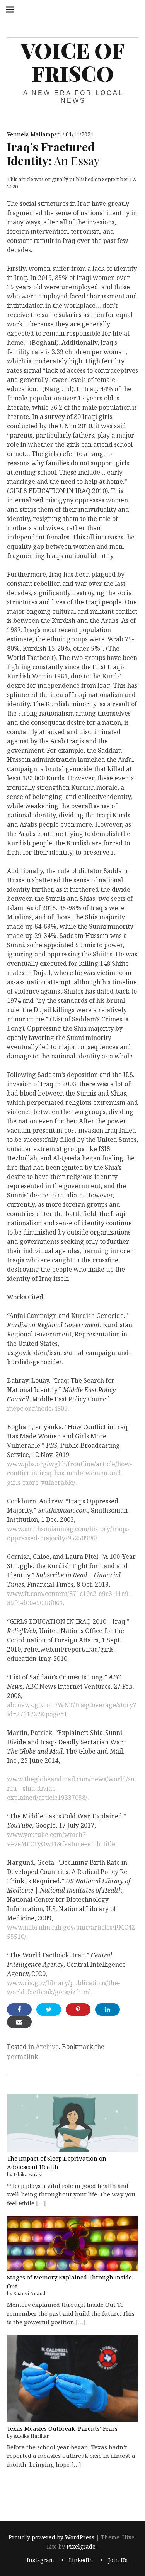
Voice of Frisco (73, 62)
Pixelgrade (81, 2547)
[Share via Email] (19, 2022)
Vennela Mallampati (35, 134)
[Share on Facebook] (19, 2010)
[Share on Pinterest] (78, 2010)
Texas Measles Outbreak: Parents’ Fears (62, 2428)
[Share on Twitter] (49, 2010)
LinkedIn (81, 2560)
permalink (23, 2057)
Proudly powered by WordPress (51, 2538)
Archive (47, 2047)
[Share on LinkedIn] (107, 2010)
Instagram (40, 2560)
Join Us (118, 2560)
